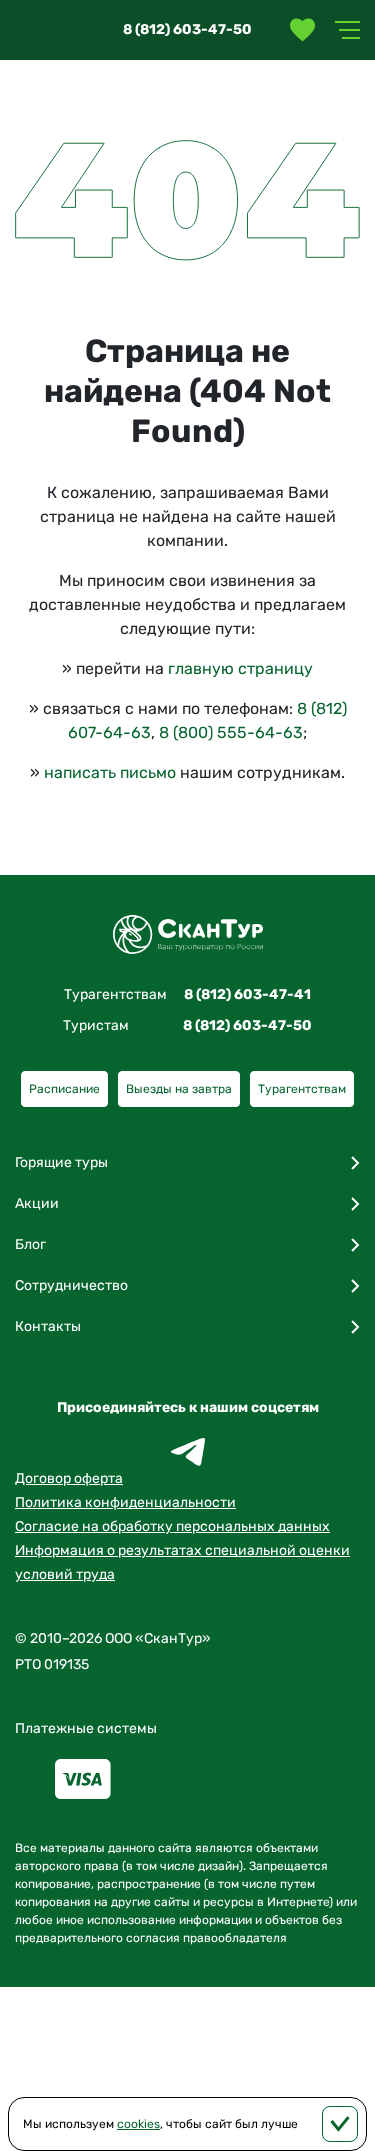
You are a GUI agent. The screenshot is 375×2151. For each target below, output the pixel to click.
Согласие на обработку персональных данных (172, 1526)
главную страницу (240, 668)
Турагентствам (302, 1089)
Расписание (64, 1089)
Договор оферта (69, 1478)
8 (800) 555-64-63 (231, 732)
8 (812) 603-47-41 (247, 994)
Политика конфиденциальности (125, 1502)
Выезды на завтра (179, 1089)
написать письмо (110, 772)
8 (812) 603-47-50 (187, 29)
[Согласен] (340, 2124)
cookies (138, 2124)
